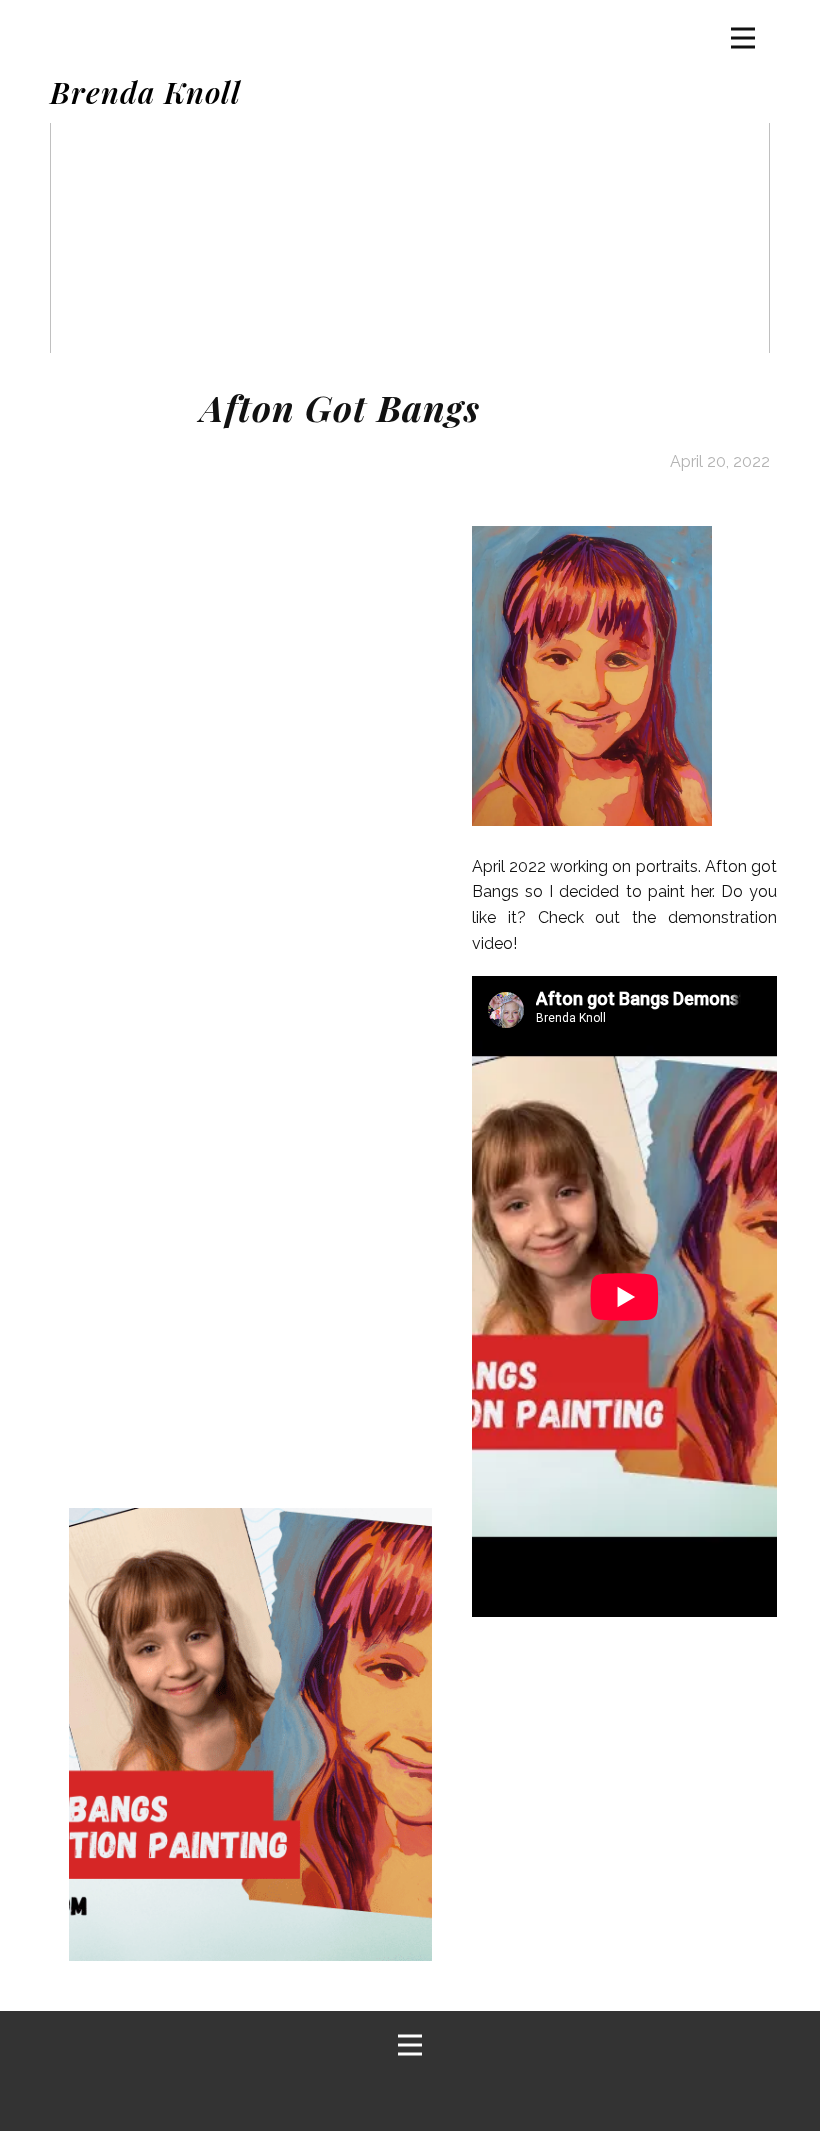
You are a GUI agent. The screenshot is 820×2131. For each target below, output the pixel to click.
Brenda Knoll (145, 92)
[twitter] (407, 2095)
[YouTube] (515, 2095)
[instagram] (461, 2095)
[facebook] (353, 2095)
